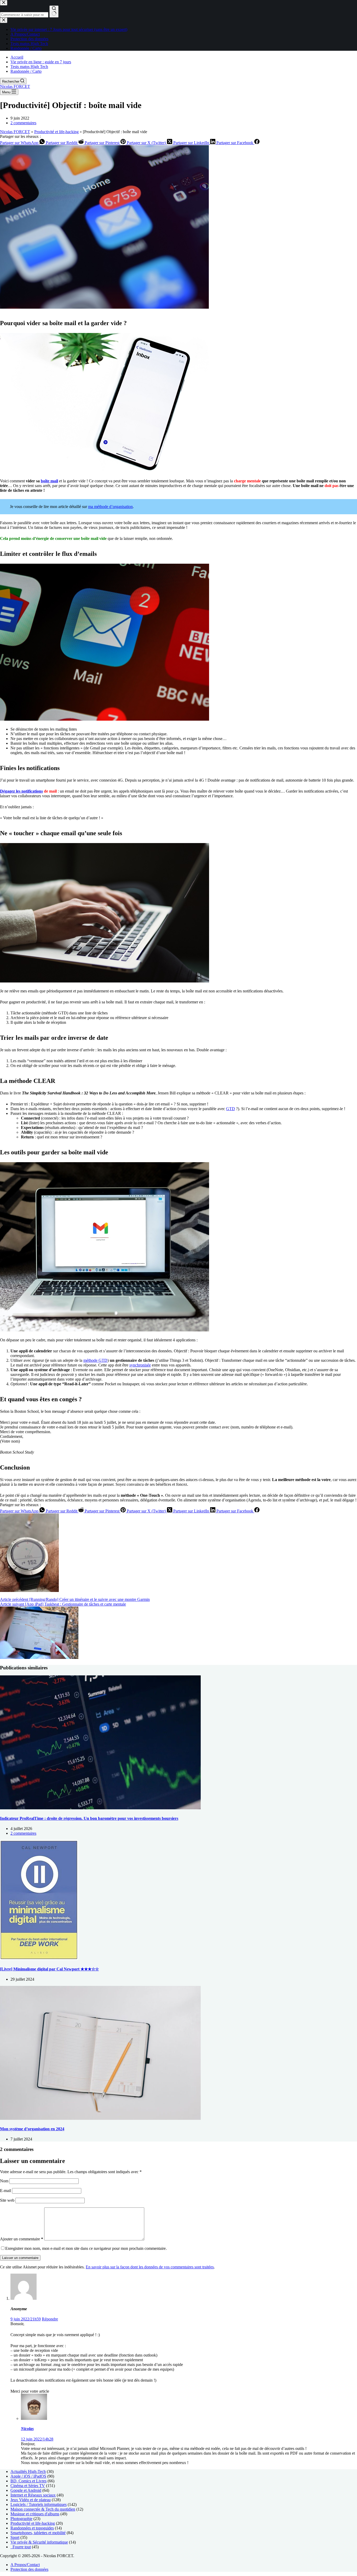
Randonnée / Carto (26, 71)
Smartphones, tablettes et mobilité (38, 2533)
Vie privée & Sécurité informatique (39, 2542)
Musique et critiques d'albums (35, 2514)
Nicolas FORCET (15, 86)
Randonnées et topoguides (32, 2528)
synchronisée (140, 1365)
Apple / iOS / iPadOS (28, 2476)
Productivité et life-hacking (56, 132)
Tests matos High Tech (29, 67)
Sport (15, 2537)
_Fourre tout (21, 2547)
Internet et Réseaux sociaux (33, 2495)
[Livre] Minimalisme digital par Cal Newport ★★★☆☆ (49, 1969)
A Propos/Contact (25, 2565)
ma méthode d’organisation (110, 507)
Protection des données (29, 2569)
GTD (231, 1109)
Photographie (21, 2519)
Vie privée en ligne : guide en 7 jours (41, 62)
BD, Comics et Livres (28, 2481)
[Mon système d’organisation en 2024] (100, 2118)
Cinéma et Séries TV (28, 2486)
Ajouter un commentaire (22, 2239)
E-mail (6, 2191)
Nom (5, 2181)
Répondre (50, 2319)
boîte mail (49, 481)
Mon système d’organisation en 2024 (32, 2129)
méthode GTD (95, 1360)
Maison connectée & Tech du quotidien (43, 2509)
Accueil (17, 57)
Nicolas (27, 2429)
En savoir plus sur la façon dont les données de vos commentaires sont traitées (150, 2267)
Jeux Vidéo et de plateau (31, 2500)
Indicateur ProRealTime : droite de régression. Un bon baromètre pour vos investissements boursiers (89, 1818)
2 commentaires (23, 123)
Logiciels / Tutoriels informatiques (39, 2504)
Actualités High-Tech (28, 2472)
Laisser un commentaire (20, 2258)
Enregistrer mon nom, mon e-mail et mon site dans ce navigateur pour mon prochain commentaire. (86, 2248)
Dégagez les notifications (21, 791)
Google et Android (26, 2490)
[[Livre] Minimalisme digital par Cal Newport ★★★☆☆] (39, 1959)
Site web (7, 2200)
